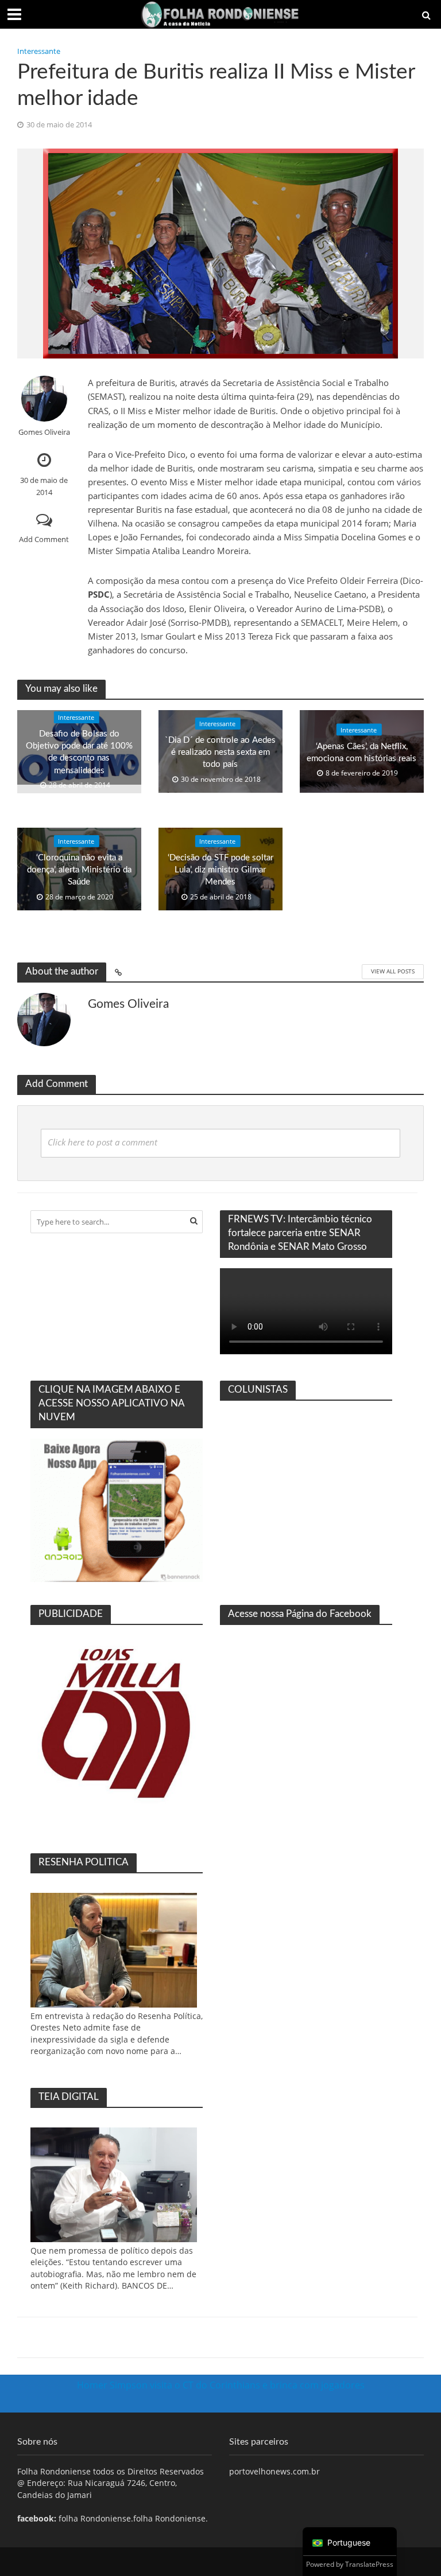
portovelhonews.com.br (274, 2471)
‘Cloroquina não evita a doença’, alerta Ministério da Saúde (79, 870)
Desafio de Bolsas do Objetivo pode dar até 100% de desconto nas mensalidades (79, 752)
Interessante (39, 51)
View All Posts (393, 971)
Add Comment (44, 539)
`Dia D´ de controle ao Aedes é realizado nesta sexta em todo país (220, 752)
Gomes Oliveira (44, 432)
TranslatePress (369, 2564)
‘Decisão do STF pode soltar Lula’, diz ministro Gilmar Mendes (220, 870)
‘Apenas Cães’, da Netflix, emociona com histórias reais (361, 752)
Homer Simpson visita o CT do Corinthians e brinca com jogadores (221, 2385)
